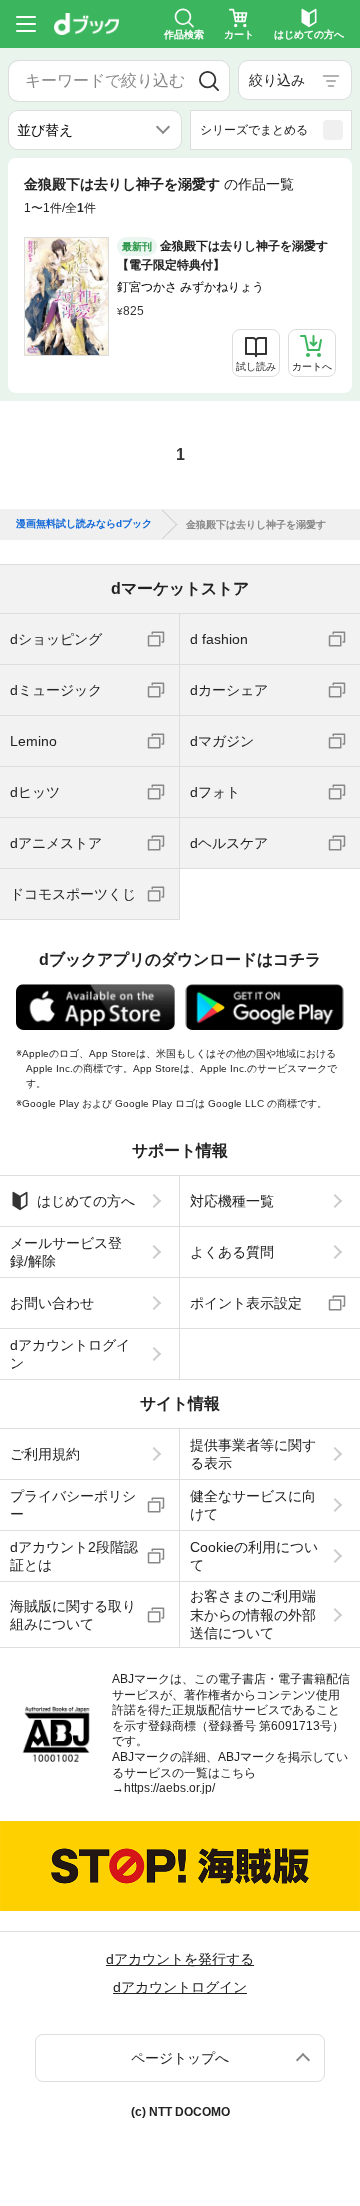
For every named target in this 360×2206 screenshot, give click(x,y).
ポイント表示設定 (246, 1303)
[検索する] (209, 81)
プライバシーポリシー (73, 1505)
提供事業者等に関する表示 (253, 1454)
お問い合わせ (52, 1303)
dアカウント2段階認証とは (74, 1556)
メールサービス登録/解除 (66, 1252)
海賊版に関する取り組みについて (73, 1615)
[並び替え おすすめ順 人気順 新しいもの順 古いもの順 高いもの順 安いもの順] (95, 130)
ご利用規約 (45, 1454)
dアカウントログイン (70, 1354)
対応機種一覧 (232, 1201)
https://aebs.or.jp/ (169, 1788)
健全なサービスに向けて (253, 1505)
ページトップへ (180, 2058)
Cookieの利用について (254, 1556)
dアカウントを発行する (180, 1959)
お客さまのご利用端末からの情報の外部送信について (253, 1614)
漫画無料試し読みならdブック (84, 524)
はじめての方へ (86, 1201)
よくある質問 (232, 1252)
